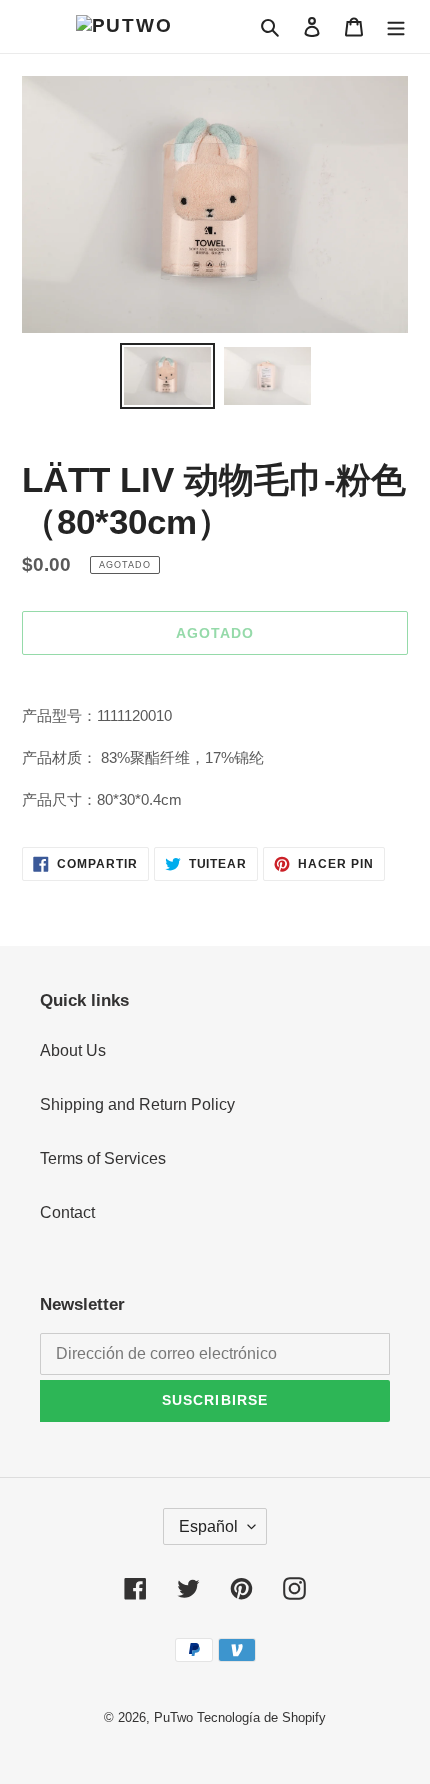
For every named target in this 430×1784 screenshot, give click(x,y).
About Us (73, 1050)
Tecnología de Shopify (261, 1717)
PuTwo (173, 1717)
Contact (67, 1212)
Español (208, 1526)
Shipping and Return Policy (137, 1104)
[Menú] (396, 26)
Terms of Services (103, 1158)
